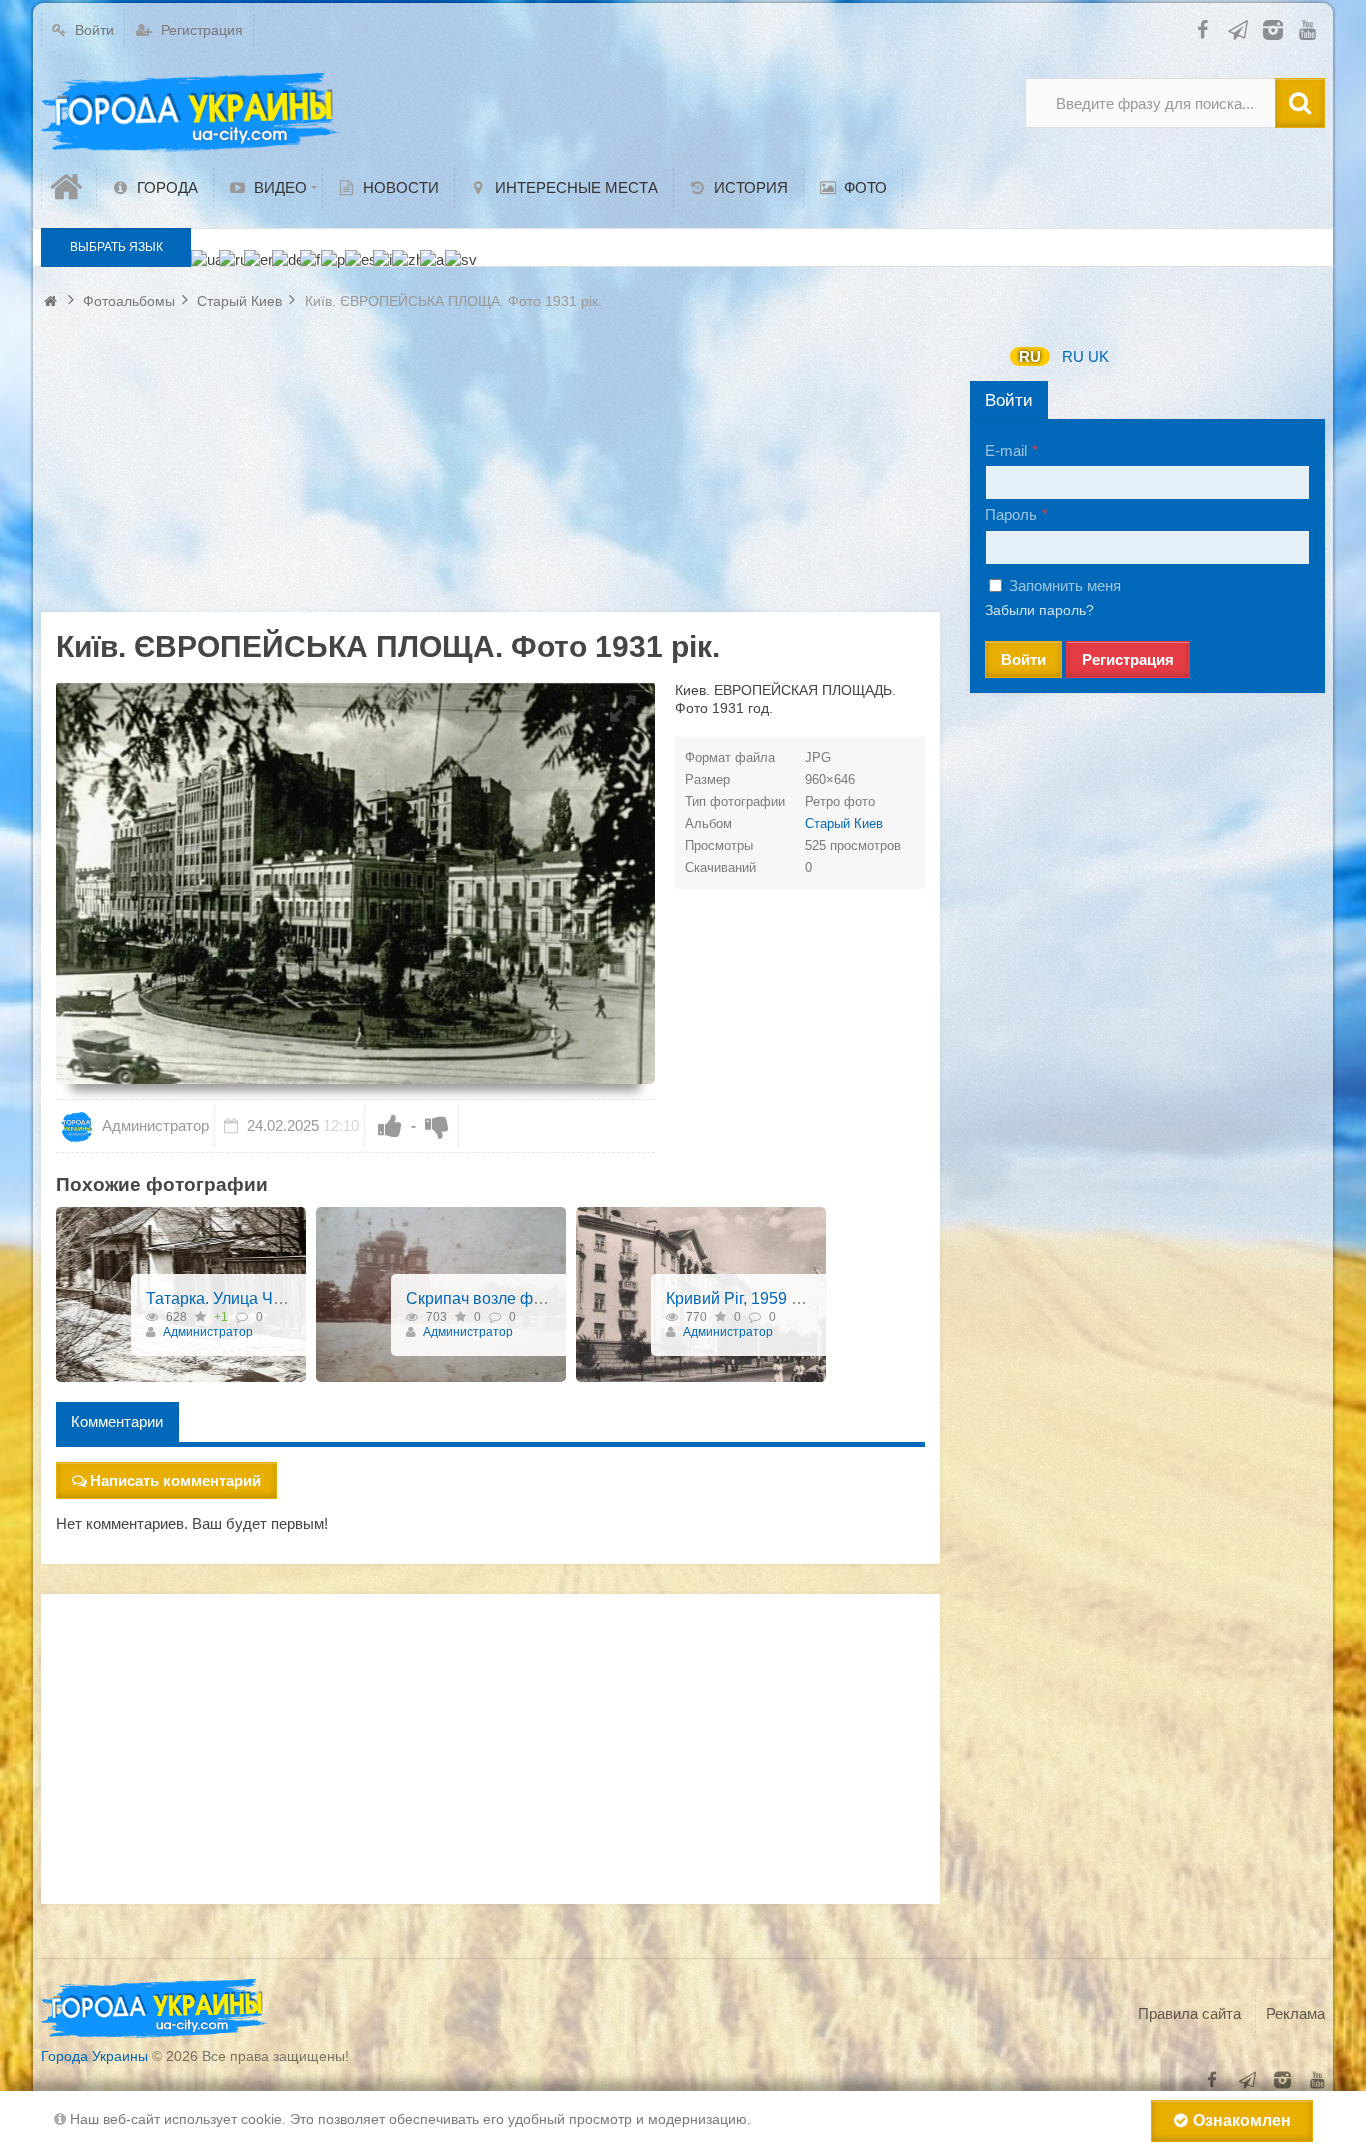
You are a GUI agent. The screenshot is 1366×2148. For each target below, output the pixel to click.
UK (1098, 356)
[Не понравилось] (437, 1126)
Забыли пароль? (1039, 610)
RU (1030, 356)
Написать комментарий (175, 1480)
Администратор (153, 1125)
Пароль (1011, 514)
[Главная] (69, 187)
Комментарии (117, 1421)
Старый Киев (844, 823)
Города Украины (94, 2056)
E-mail (1006, 450)
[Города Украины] (191, 113)
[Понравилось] (390, 1126)
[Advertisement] (490, 472)
